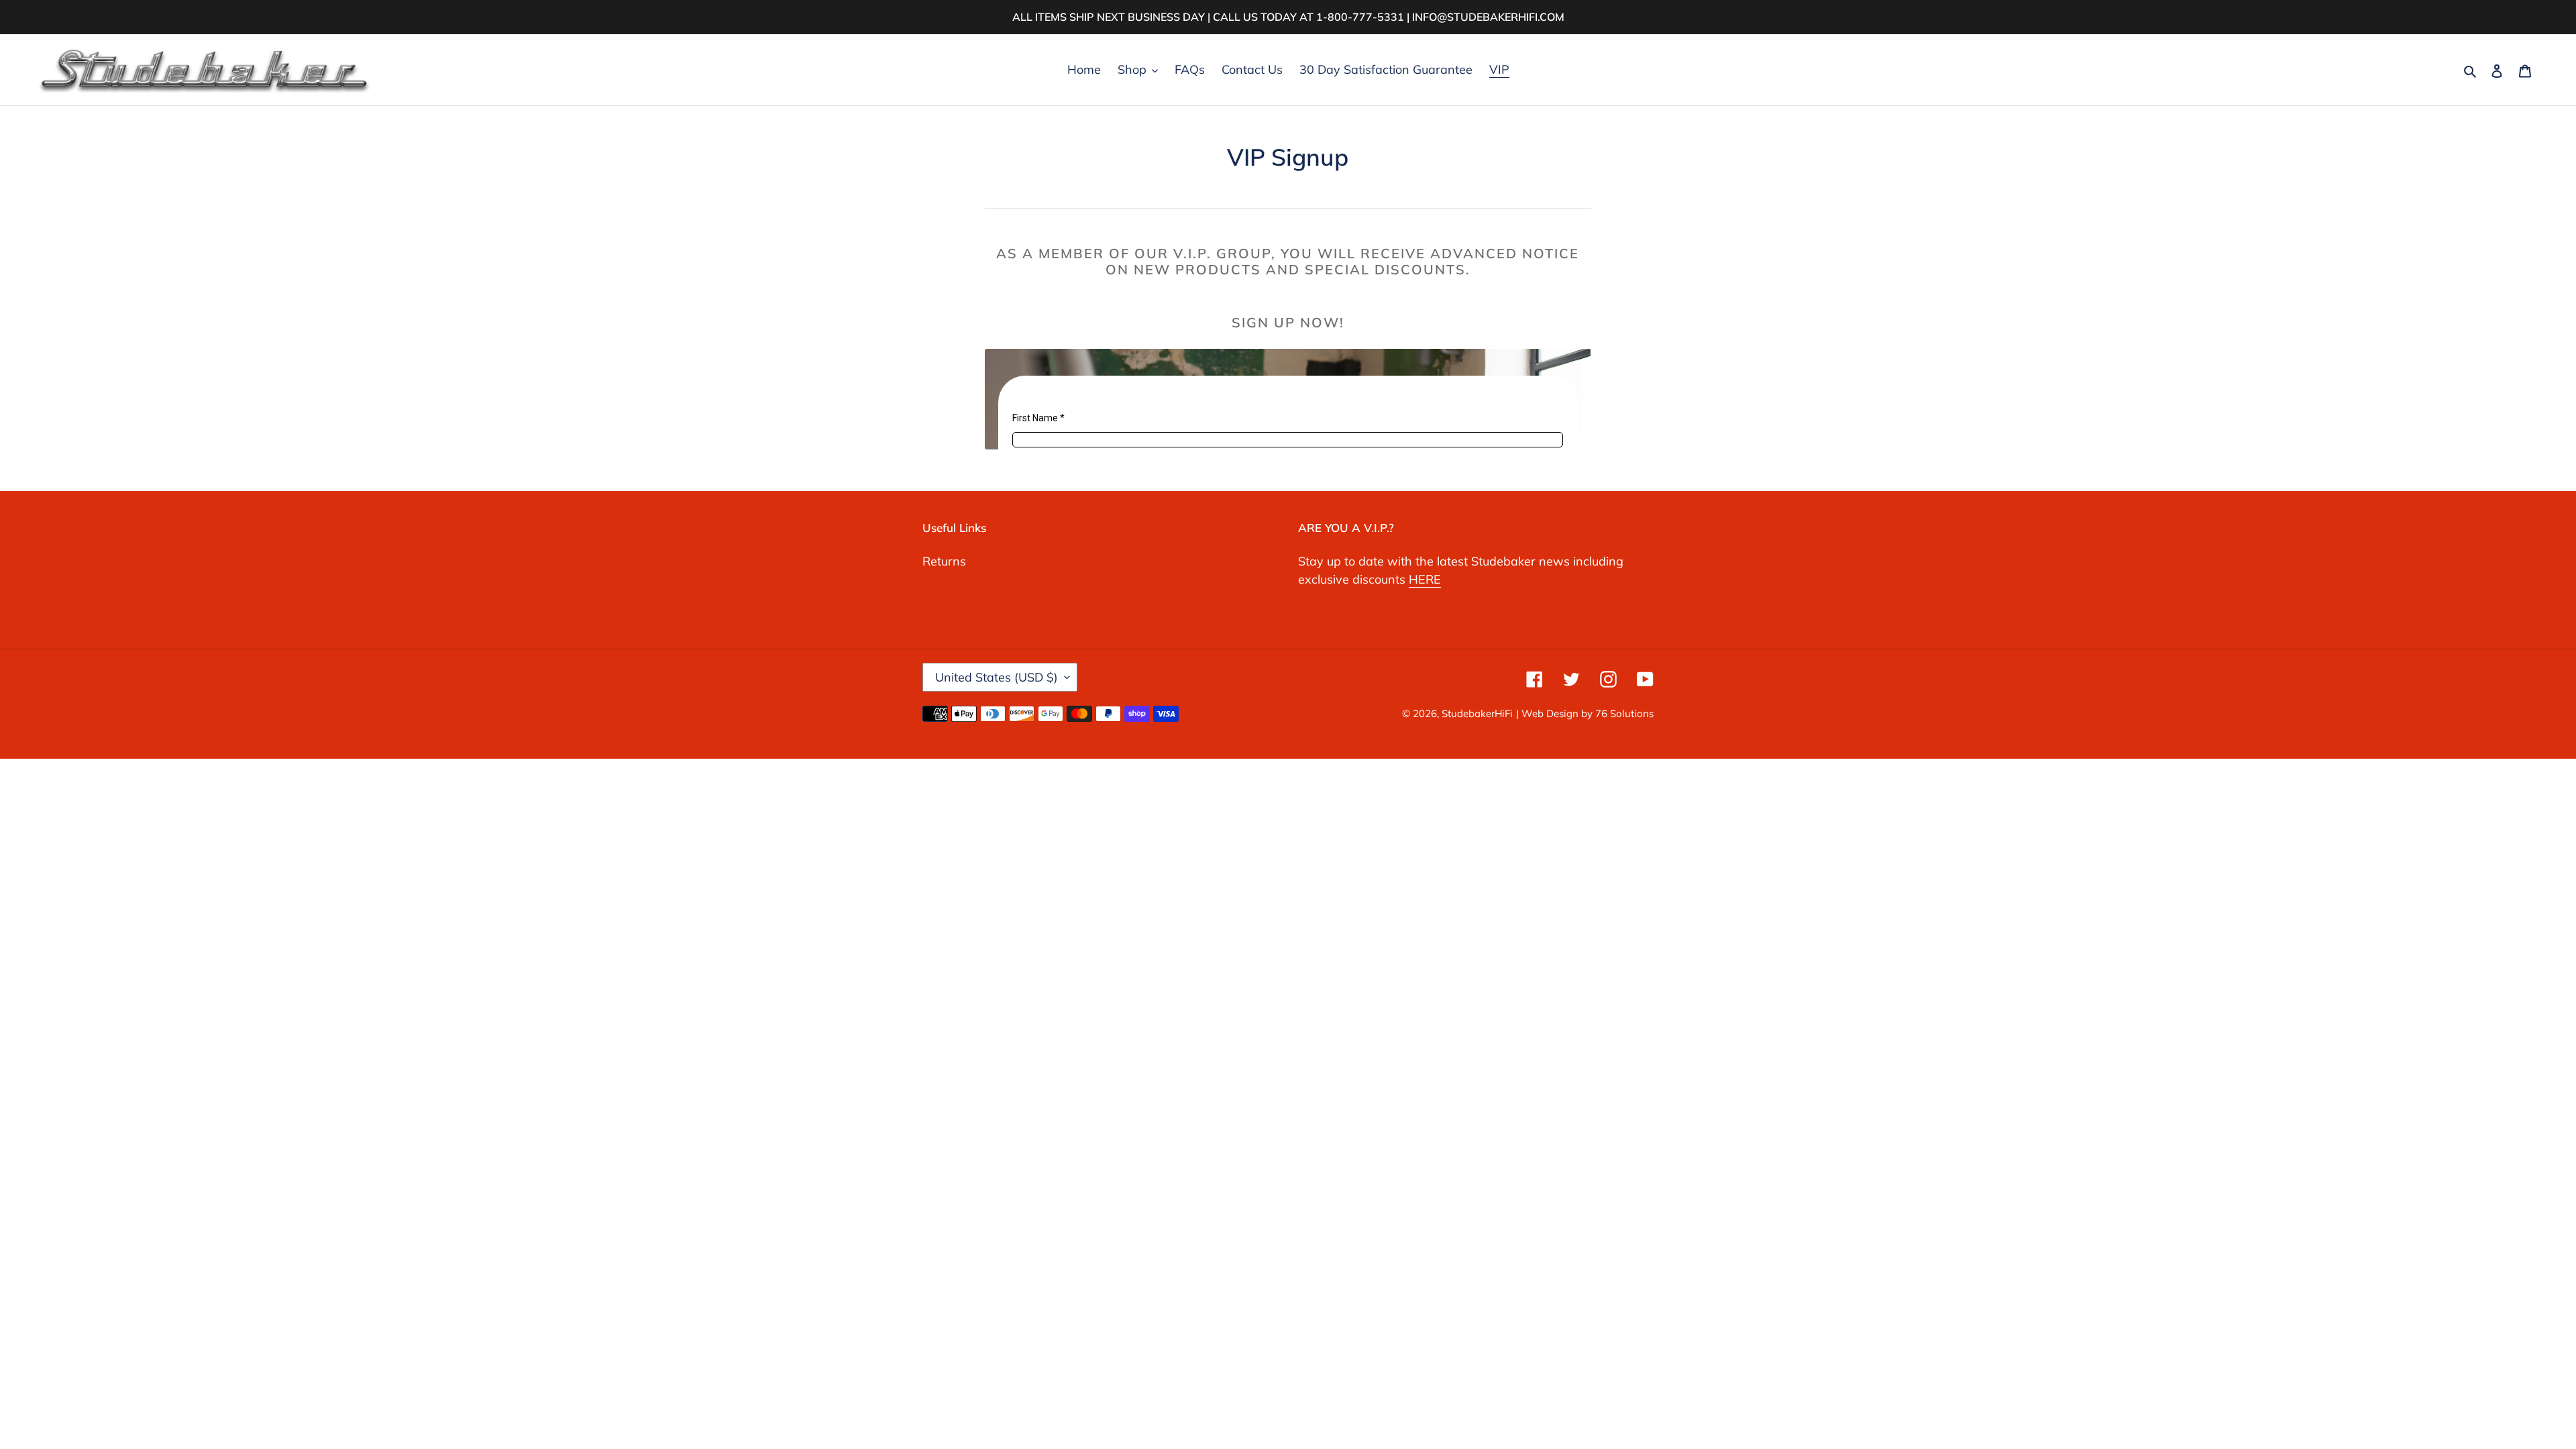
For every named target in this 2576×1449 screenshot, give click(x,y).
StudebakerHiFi (1477, 713)
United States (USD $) (997, 677)
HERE (1425, 579)
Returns (944, 561)
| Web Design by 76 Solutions (1585, 713)
